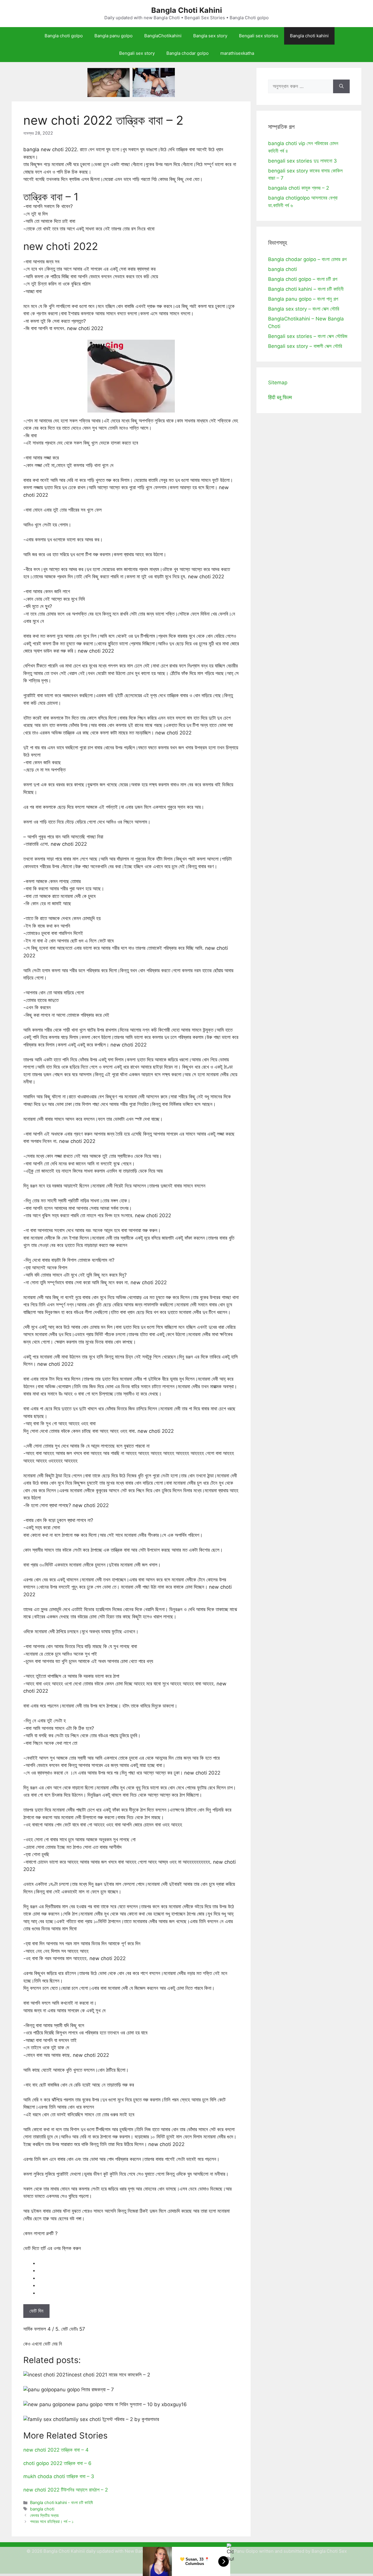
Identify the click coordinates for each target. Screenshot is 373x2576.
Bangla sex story (210, 36)
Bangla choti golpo (64, 36)
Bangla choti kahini (309, 36)
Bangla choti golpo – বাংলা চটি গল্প (303, 279)
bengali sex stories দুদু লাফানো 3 (302, 161)
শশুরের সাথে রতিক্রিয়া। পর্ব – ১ (52, 2521)
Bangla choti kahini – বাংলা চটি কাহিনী (306, 289)
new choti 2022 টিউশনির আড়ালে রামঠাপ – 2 (66, 2490)
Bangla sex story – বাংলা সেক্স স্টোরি (304, 309)
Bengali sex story (137, 53)
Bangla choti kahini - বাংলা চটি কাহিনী (61, 2502)
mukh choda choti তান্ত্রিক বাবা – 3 (59, 2476)
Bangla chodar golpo (188, 53)
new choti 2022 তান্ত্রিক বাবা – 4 (56, 2450)
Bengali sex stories (259, 36)
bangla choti (42, 2509)
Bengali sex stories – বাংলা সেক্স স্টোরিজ (308, 336)
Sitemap (278, 383)
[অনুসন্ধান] (341, 87)
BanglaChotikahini (163, 36)
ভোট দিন (36, 2311)
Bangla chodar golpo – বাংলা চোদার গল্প (307, 259)
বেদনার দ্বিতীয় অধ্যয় (44, 2515)
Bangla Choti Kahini (187, 10)
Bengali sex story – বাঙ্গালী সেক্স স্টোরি (305, 346)
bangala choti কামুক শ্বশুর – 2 (299, 188)
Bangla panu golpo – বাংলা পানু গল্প (303, 299)
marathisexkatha (237, 53)
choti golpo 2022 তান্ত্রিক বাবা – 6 (57, 2463)
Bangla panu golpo (114, 36)
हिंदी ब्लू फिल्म (280, 397)
